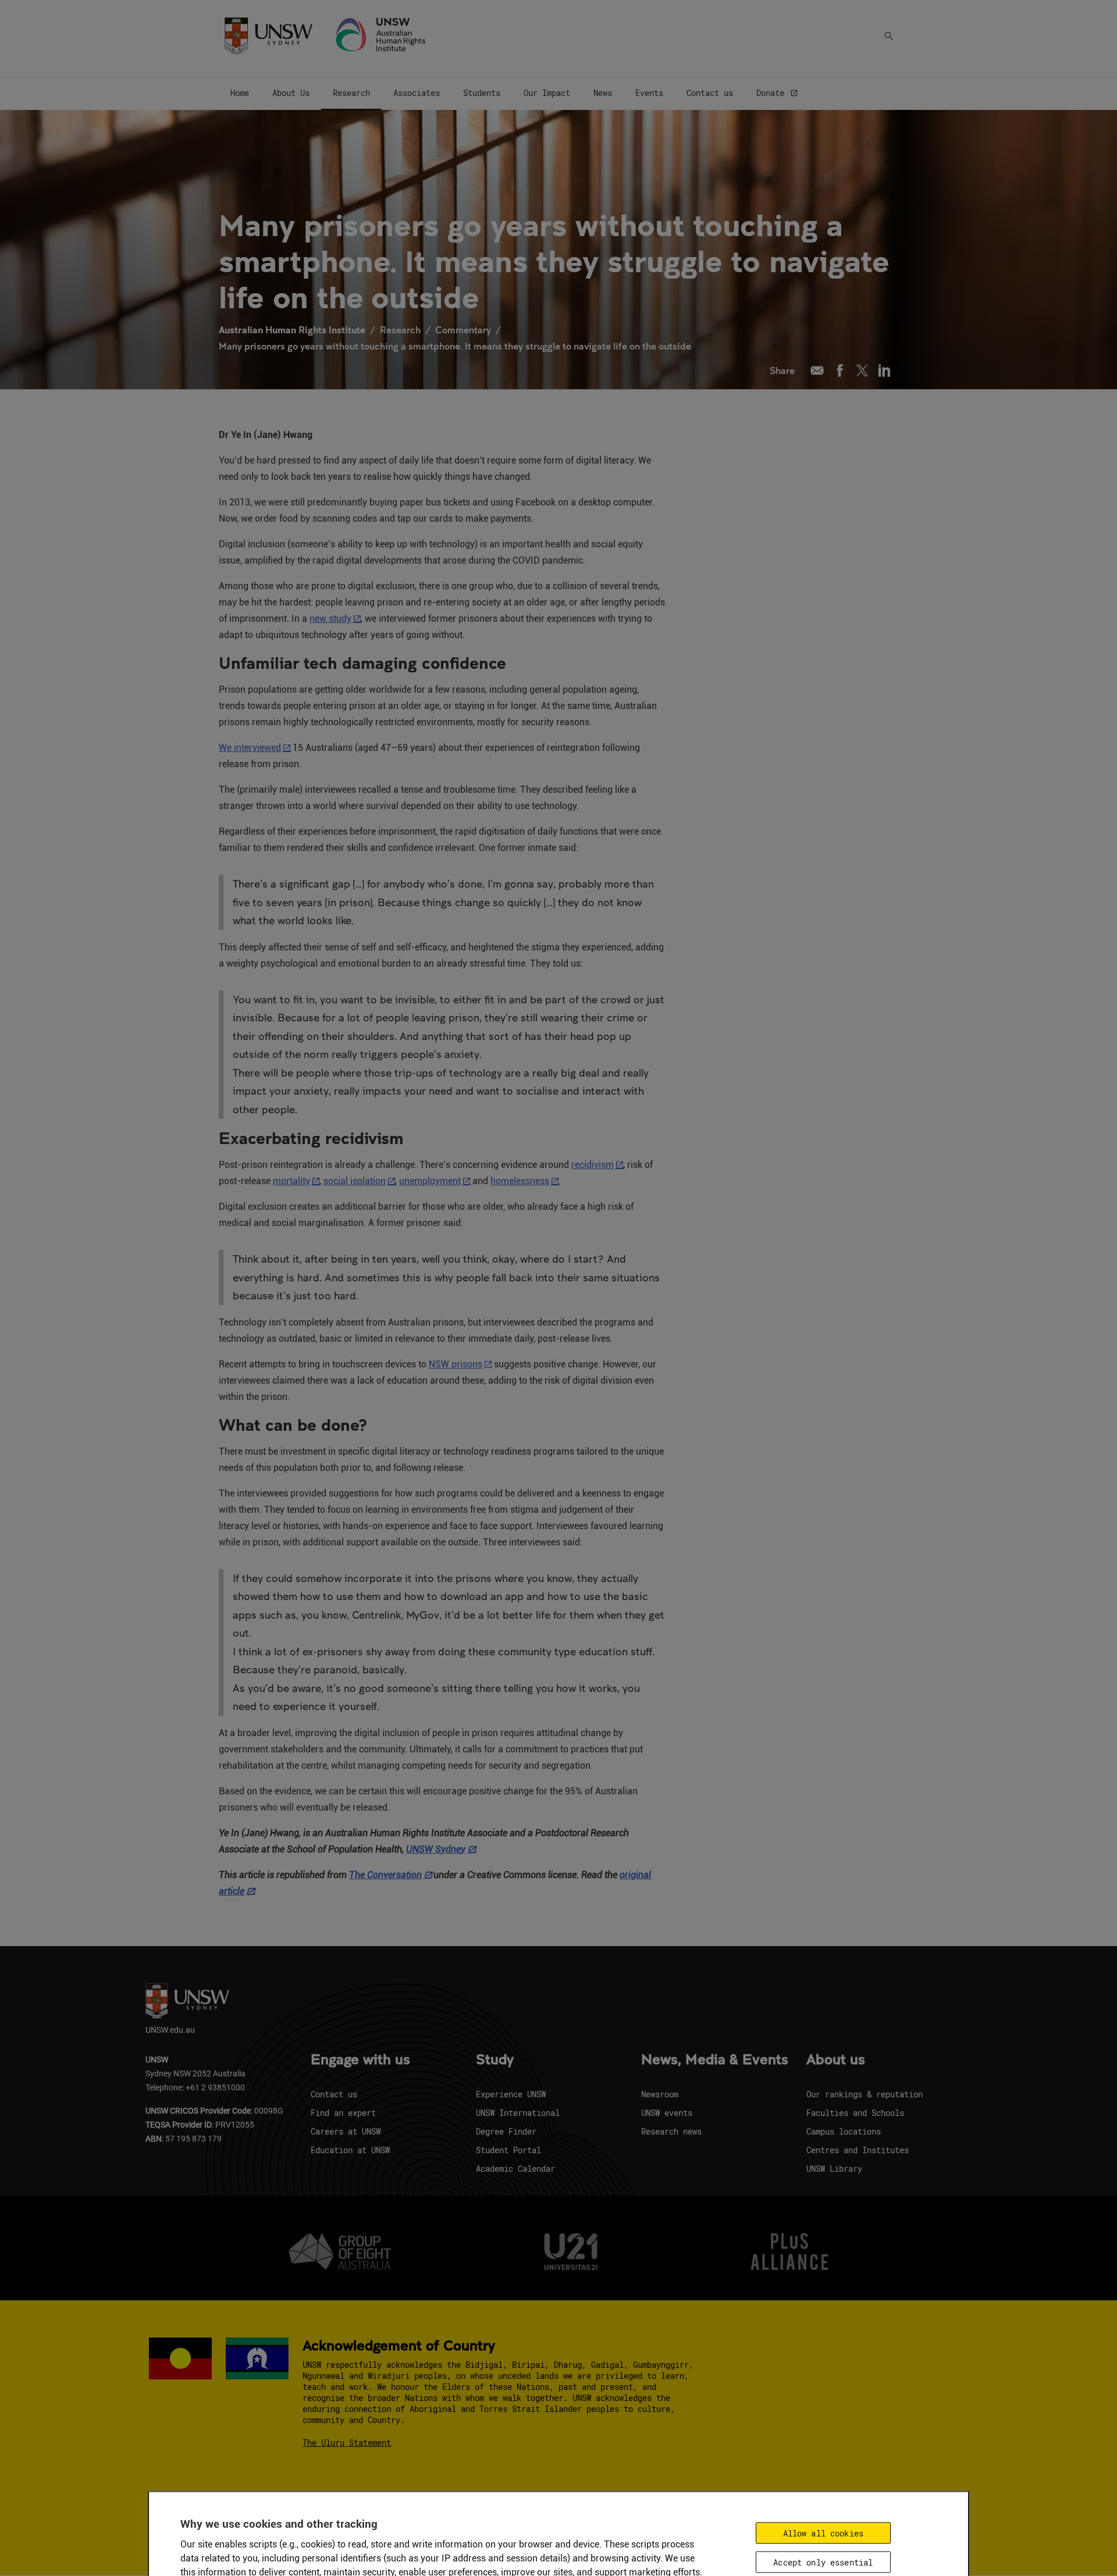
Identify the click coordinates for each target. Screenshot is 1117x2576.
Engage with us (360, 2060)
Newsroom (660, 2094)
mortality (291, 1181)
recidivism (593, 1165)
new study (330, 619)
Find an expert (343, 2113)
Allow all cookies (823, 2533)
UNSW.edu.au (170, 2030)
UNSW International (518, 2113)
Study (495, 2060)
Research (400, 329)
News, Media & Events (715, 2060)
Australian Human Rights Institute (292, 329)
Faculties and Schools (855, 2113)
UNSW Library (834, 2169)
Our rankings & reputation (865, 2094)
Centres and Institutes (858, 2150)
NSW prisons (456, 1364)
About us (836, 2060)
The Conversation (385, 1875)
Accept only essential (823, 2562)
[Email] (817, 370)
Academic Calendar (515, 2169)
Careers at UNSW (346, 2131)
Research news (671, 2131)
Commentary (463, 329)
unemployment (430, 1181)
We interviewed (250, 748)
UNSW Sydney (436, 1849)
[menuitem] (240, 94)
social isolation (355, 1181)
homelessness (520, 1181)
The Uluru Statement (347, 2443)
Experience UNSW (511, 2094)
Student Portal (508, 2150)
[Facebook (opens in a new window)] (840, 370)
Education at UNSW (350, 2150)
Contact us (334, 2094)
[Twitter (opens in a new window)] (862, 370)
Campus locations (844, 2131)
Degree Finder (506, 2131)
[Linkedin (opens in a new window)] (885, 370)
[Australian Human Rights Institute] (381, 35)
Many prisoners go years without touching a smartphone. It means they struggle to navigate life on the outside (455, 346)
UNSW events (667, 2113)
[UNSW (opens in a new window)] (268, 35)
